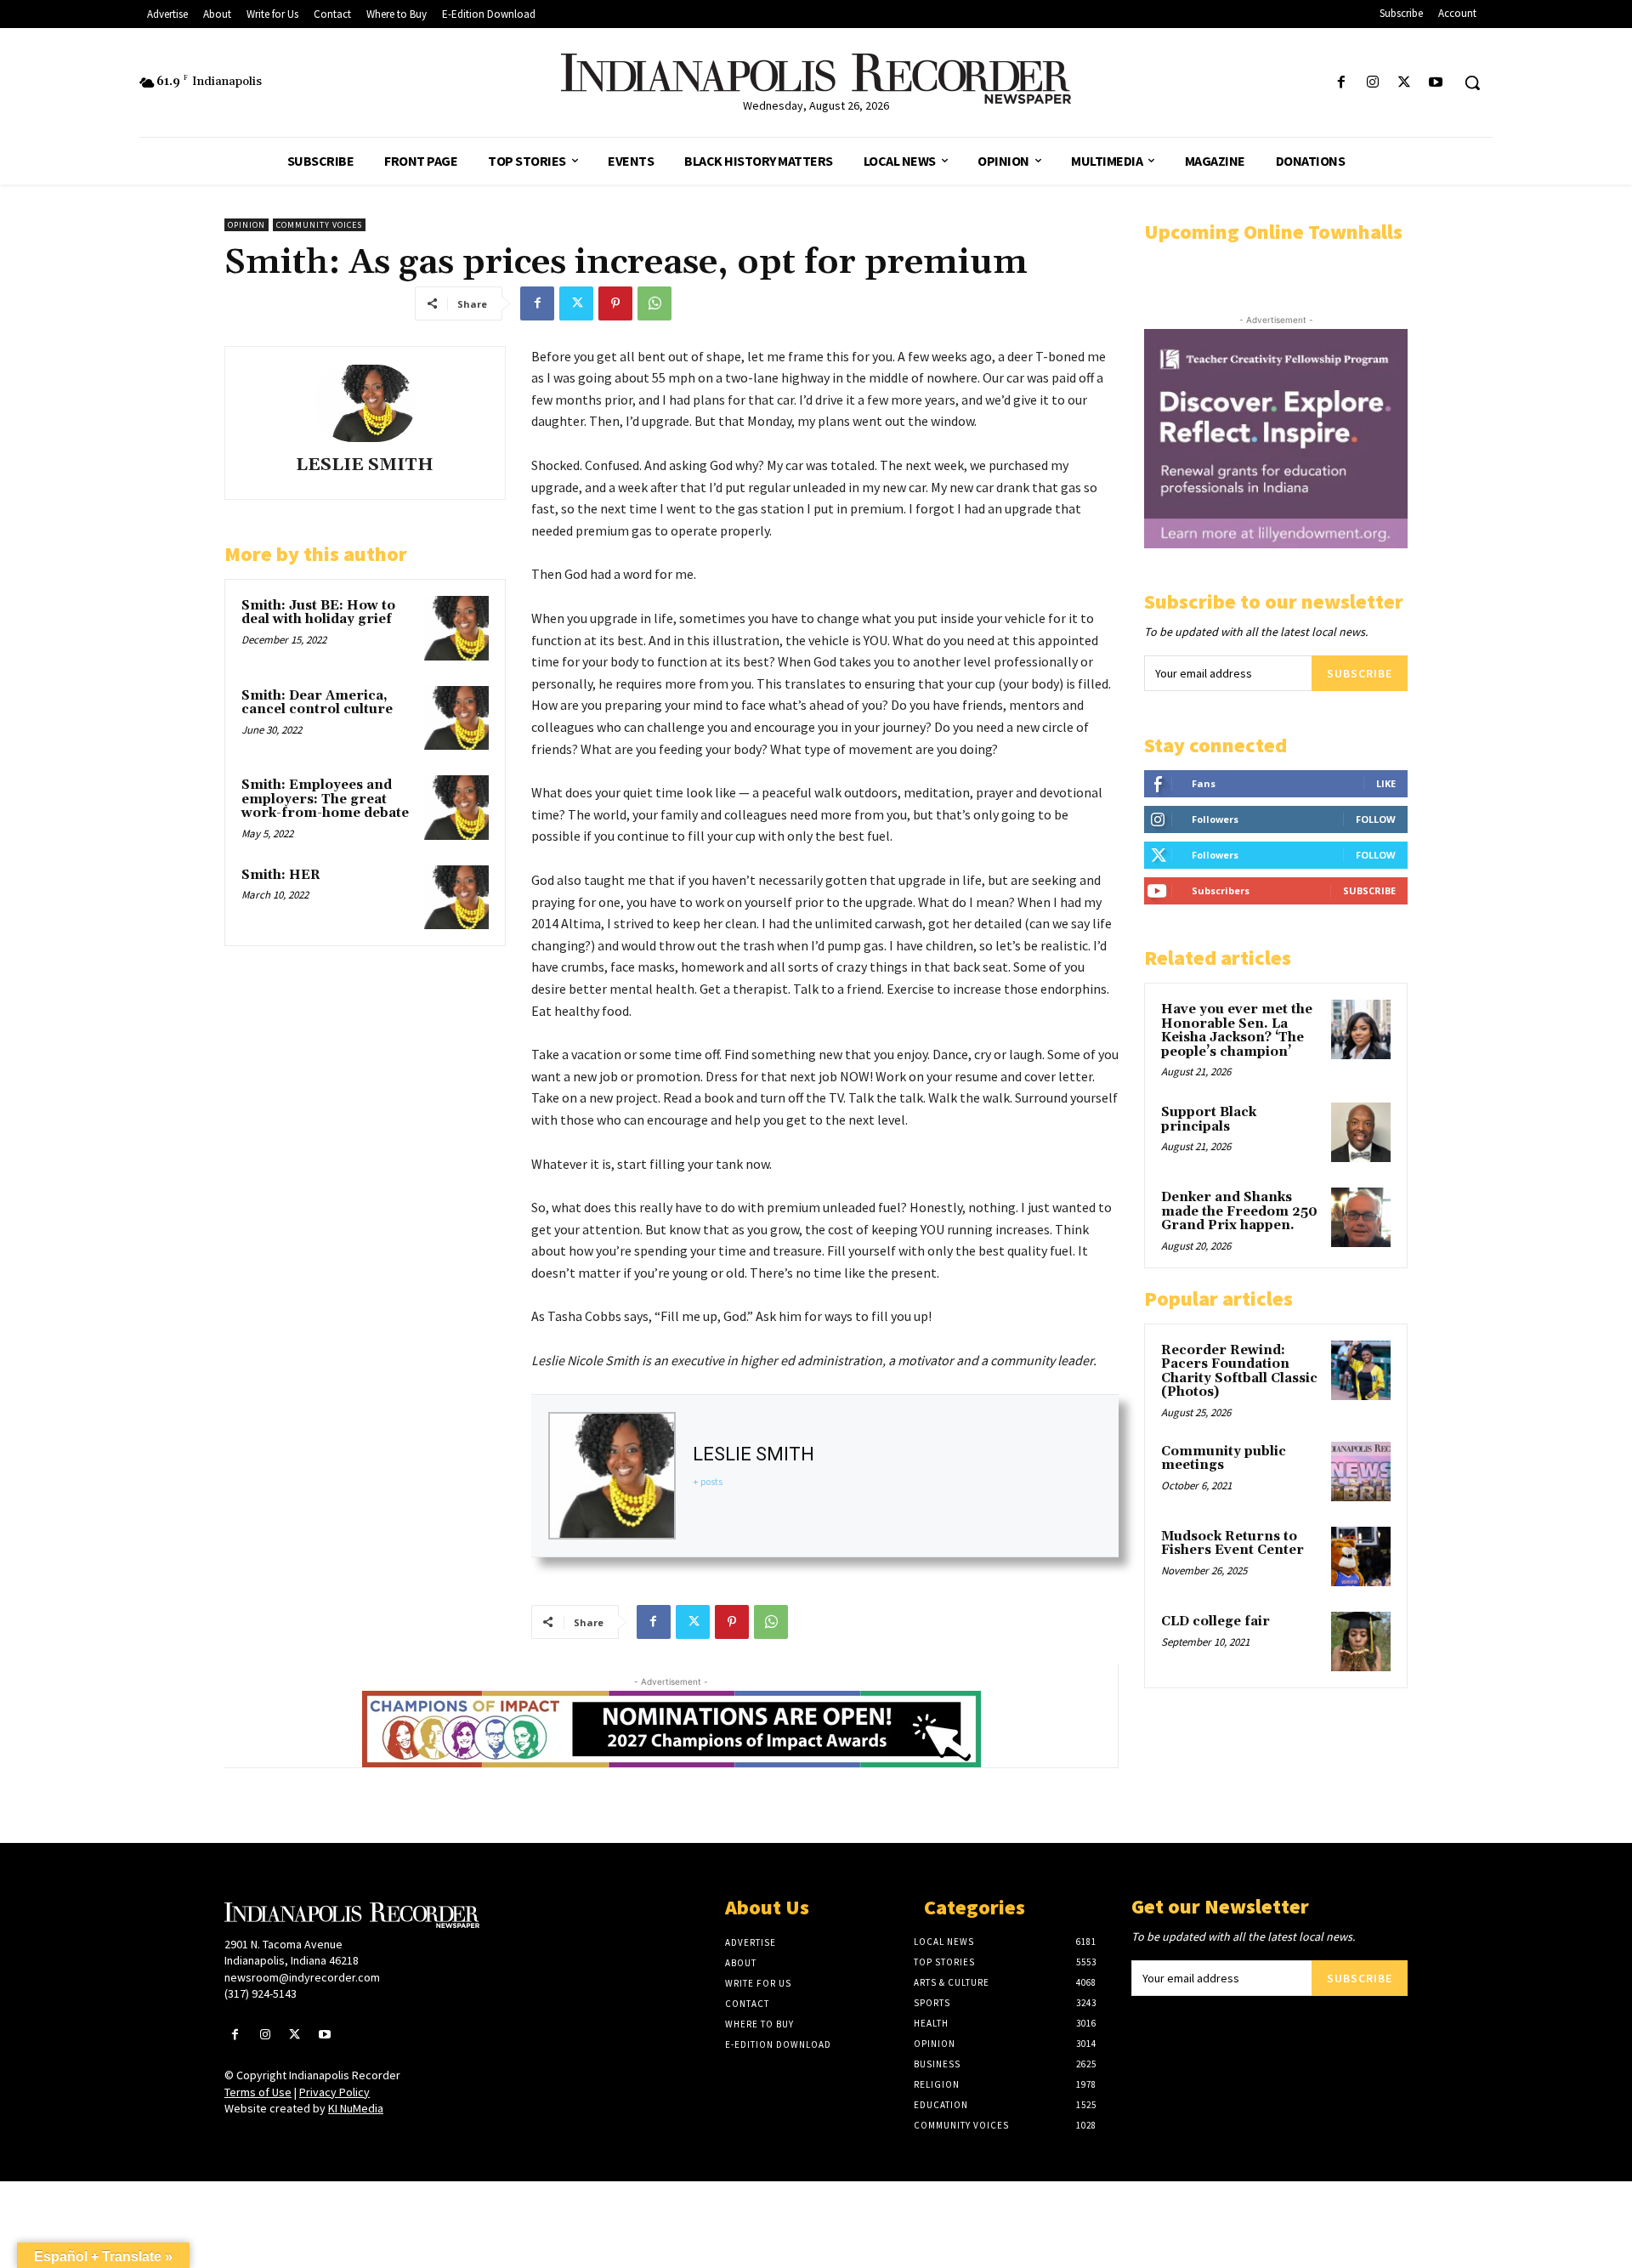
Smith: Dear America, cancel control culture (317, 703)
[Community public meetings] (1361, 1471)
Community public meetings (1224, 1459)
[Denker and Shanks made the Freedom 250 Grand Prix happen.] (1361, 1217)
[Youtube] (1436, 83)
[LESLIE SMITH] (365, 403)
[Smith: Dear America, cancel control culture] (456, 718)
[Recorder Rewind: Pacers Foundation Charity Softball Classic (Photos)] (1361, 1370)
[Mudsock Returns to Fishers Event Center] (1361, 1556)
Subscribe (1360, 673)
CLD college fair (1215, 1622)
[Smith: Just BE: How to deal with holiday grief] (456, 628)
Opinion (246, 225)
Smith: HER (281, 875)
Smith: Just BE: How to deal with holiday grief (318, 613)
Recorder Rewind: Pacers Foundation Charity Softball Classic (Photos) (1239, 1372)
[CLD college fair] (1361, 1641)
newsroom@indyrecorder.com (302, 1977)
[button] (1472, 82)
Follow (1376, 819)
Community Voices (319, 225)
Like (1386, 783)
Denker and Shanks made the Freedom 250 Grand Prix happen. (1239, 1211)
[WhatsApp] (654, 303)
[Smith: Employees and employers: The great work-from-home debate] (456, 808)
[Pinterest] (615, 303)
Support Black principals (1209, 1120)
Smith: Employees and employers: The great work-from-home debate (325, 799)
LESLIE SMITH (365, 465)
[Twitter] (1405, 83)
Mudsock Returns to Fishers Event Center (1232, 1544)
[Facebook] (1341, 83)
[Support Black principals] (1361, 1132)
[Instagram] (1372, 83)
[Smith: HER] (456, 898)
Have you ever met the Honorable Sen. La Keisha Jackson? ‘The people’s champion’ (1237, 1031)
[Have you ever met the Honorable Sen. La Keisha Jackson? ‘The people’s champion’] (1361, 1029)
